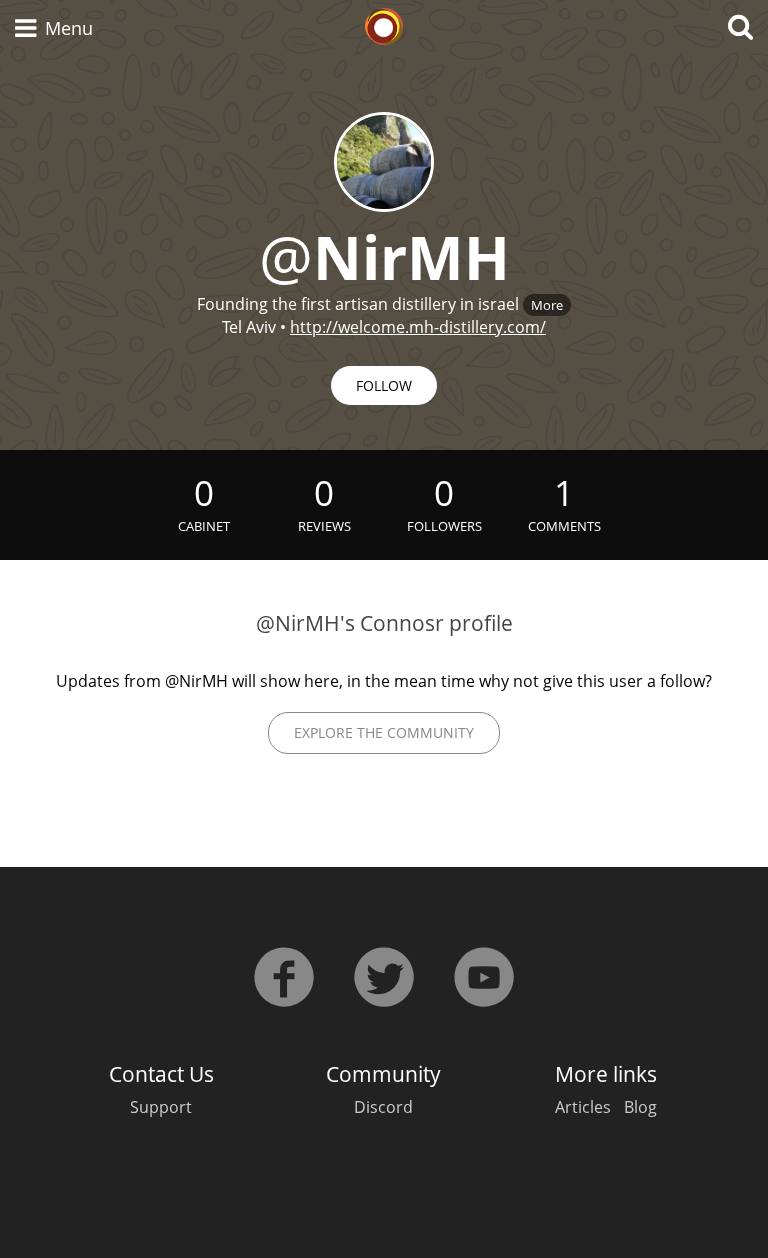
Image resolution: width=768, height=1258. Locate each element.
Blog (640, 1107)
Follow (384, 385)
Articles (583, 1107)
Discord (383, 1107)
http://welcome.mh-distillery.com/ (418, 327)
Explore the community (384, 732)
